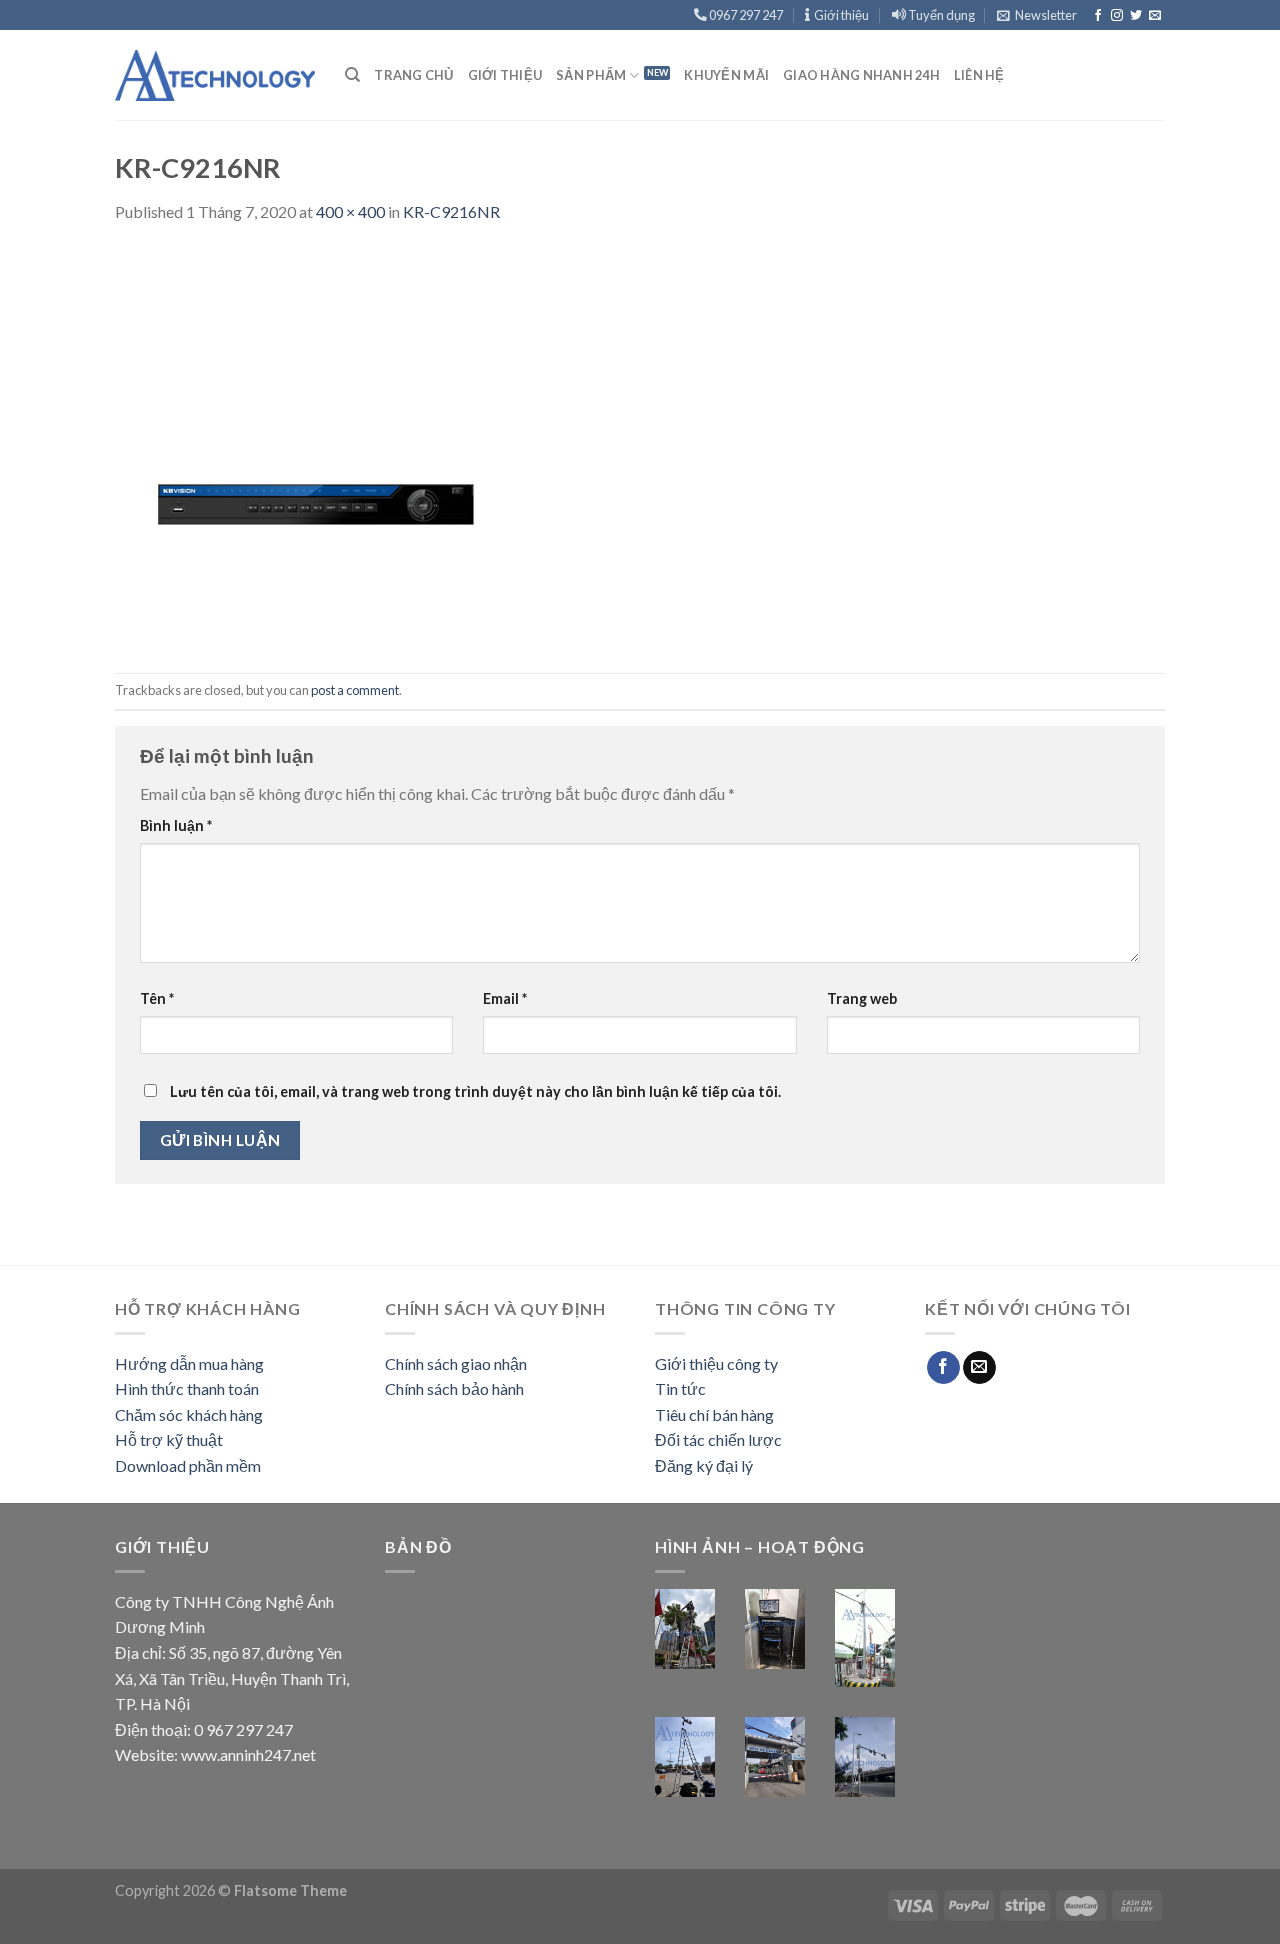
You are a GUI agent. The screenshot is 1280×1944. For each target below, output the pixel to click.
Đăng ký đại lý (704, 1465)
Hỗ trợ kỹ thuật (169, 1439)
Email (505, 998)
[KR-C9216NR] (315, 446)
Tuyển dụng (940, 15)
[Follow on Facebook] (1098, 16)
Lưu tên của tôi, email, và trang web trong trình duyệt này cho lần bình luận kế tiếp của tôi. (475, 1091)
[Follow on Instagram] (1117, 16)
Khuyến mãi (726, 75)
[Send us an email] (1155, 16)
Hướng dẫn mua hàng (189, 1363)
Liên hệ (979, 75)
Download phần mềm (188, 1465)
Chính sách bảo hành (454, 1388)
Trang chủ (413, 75)
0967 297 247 (745, 15)
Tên (157, 998)
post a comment (355, 690)
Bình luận (176, 825)
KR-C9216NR (451, 211)
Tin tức (680, 1388)
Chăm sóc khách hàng (189, 1414)
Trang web (862, 998)
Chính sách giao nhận (456, 1363)
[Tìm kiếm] (352, 75)
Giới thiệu (839, 15)
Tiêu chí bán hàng (714, 1414)
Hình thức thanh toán (187, 1388)
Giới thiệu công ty (716, 1363)
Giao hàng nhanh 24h (861, 75)
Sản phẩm (591, 75)
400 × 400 (350, 211)
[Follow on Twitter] (1136, 16)
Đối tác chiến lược (718, 1439)
